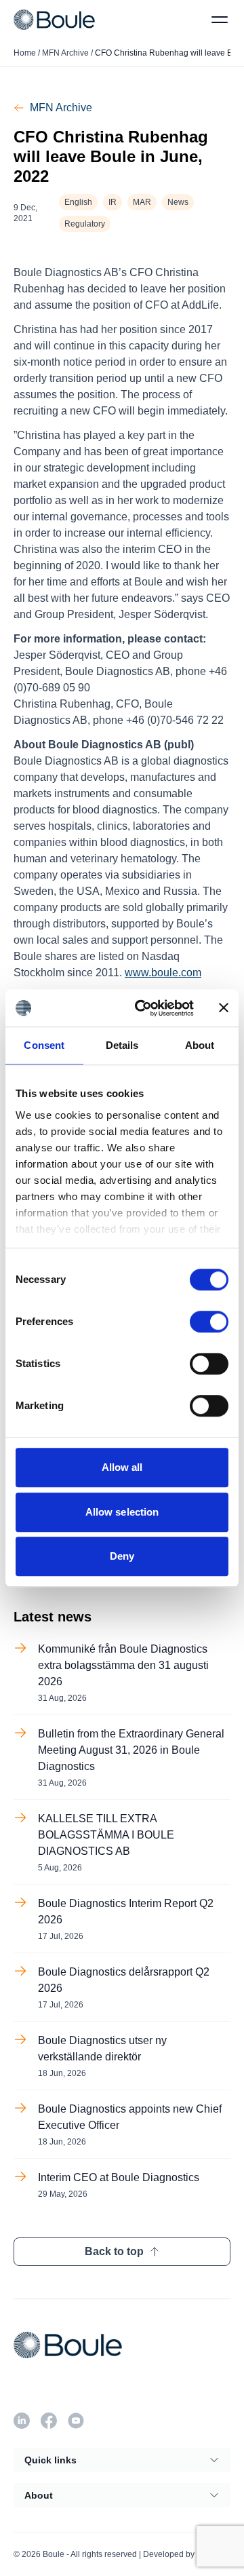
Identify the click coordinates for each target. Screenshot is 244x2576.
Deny (122, 1556)
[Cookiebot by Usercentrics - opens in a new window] (143, 1008)
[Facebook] (49, 2421)
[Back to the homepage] (54, 19)
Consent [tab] (44, 1045)
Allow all (122, 1467)
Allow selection (122, 1512)
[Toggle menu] (220, 20)
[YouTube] (76, 2421)
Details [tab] (122, 1045)
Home (25, 53)
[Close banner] (224, 1008)
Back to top (114, 2251)
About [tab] (200, 1045)
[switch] (209, 1322)
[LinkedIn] (22, 2421)
